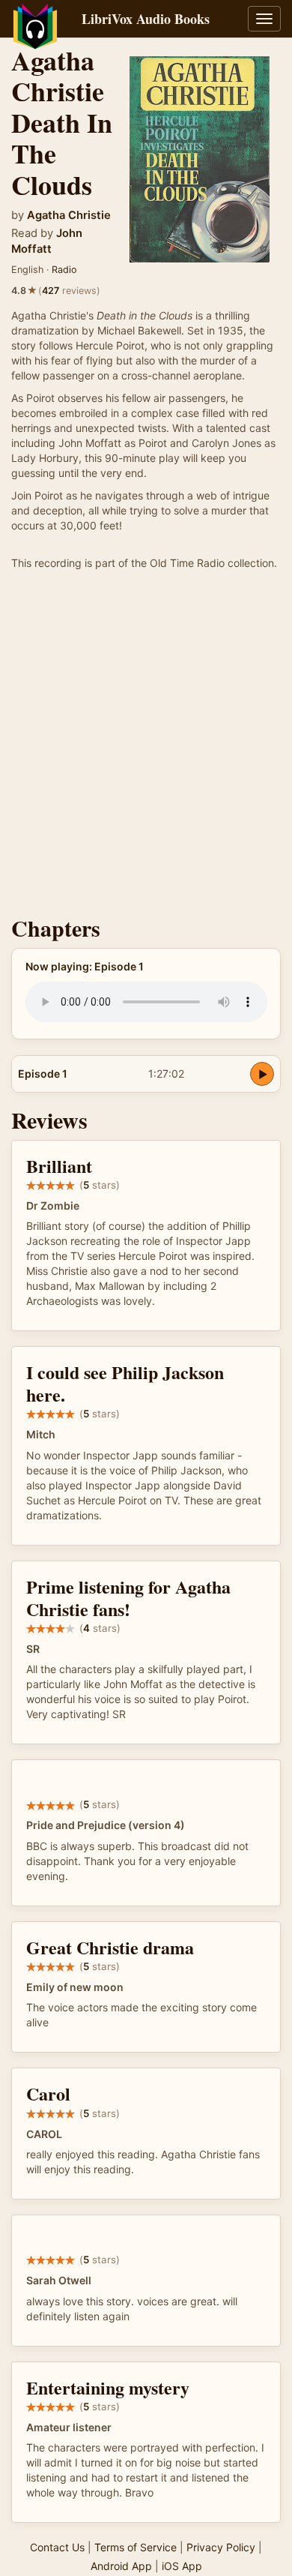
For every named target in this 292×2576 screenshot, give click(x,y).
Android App (121, 2566)
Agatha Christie (69, 215)
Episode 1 (43, 1074)
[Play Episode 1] (262, 1074)
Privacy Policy (221, 2547)
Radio (64, 270)
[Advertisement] (146, 747)
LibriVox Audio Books (146, 19)
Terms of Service (136, 2547)
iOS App (182, 2566)
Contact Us (57, 2547)
